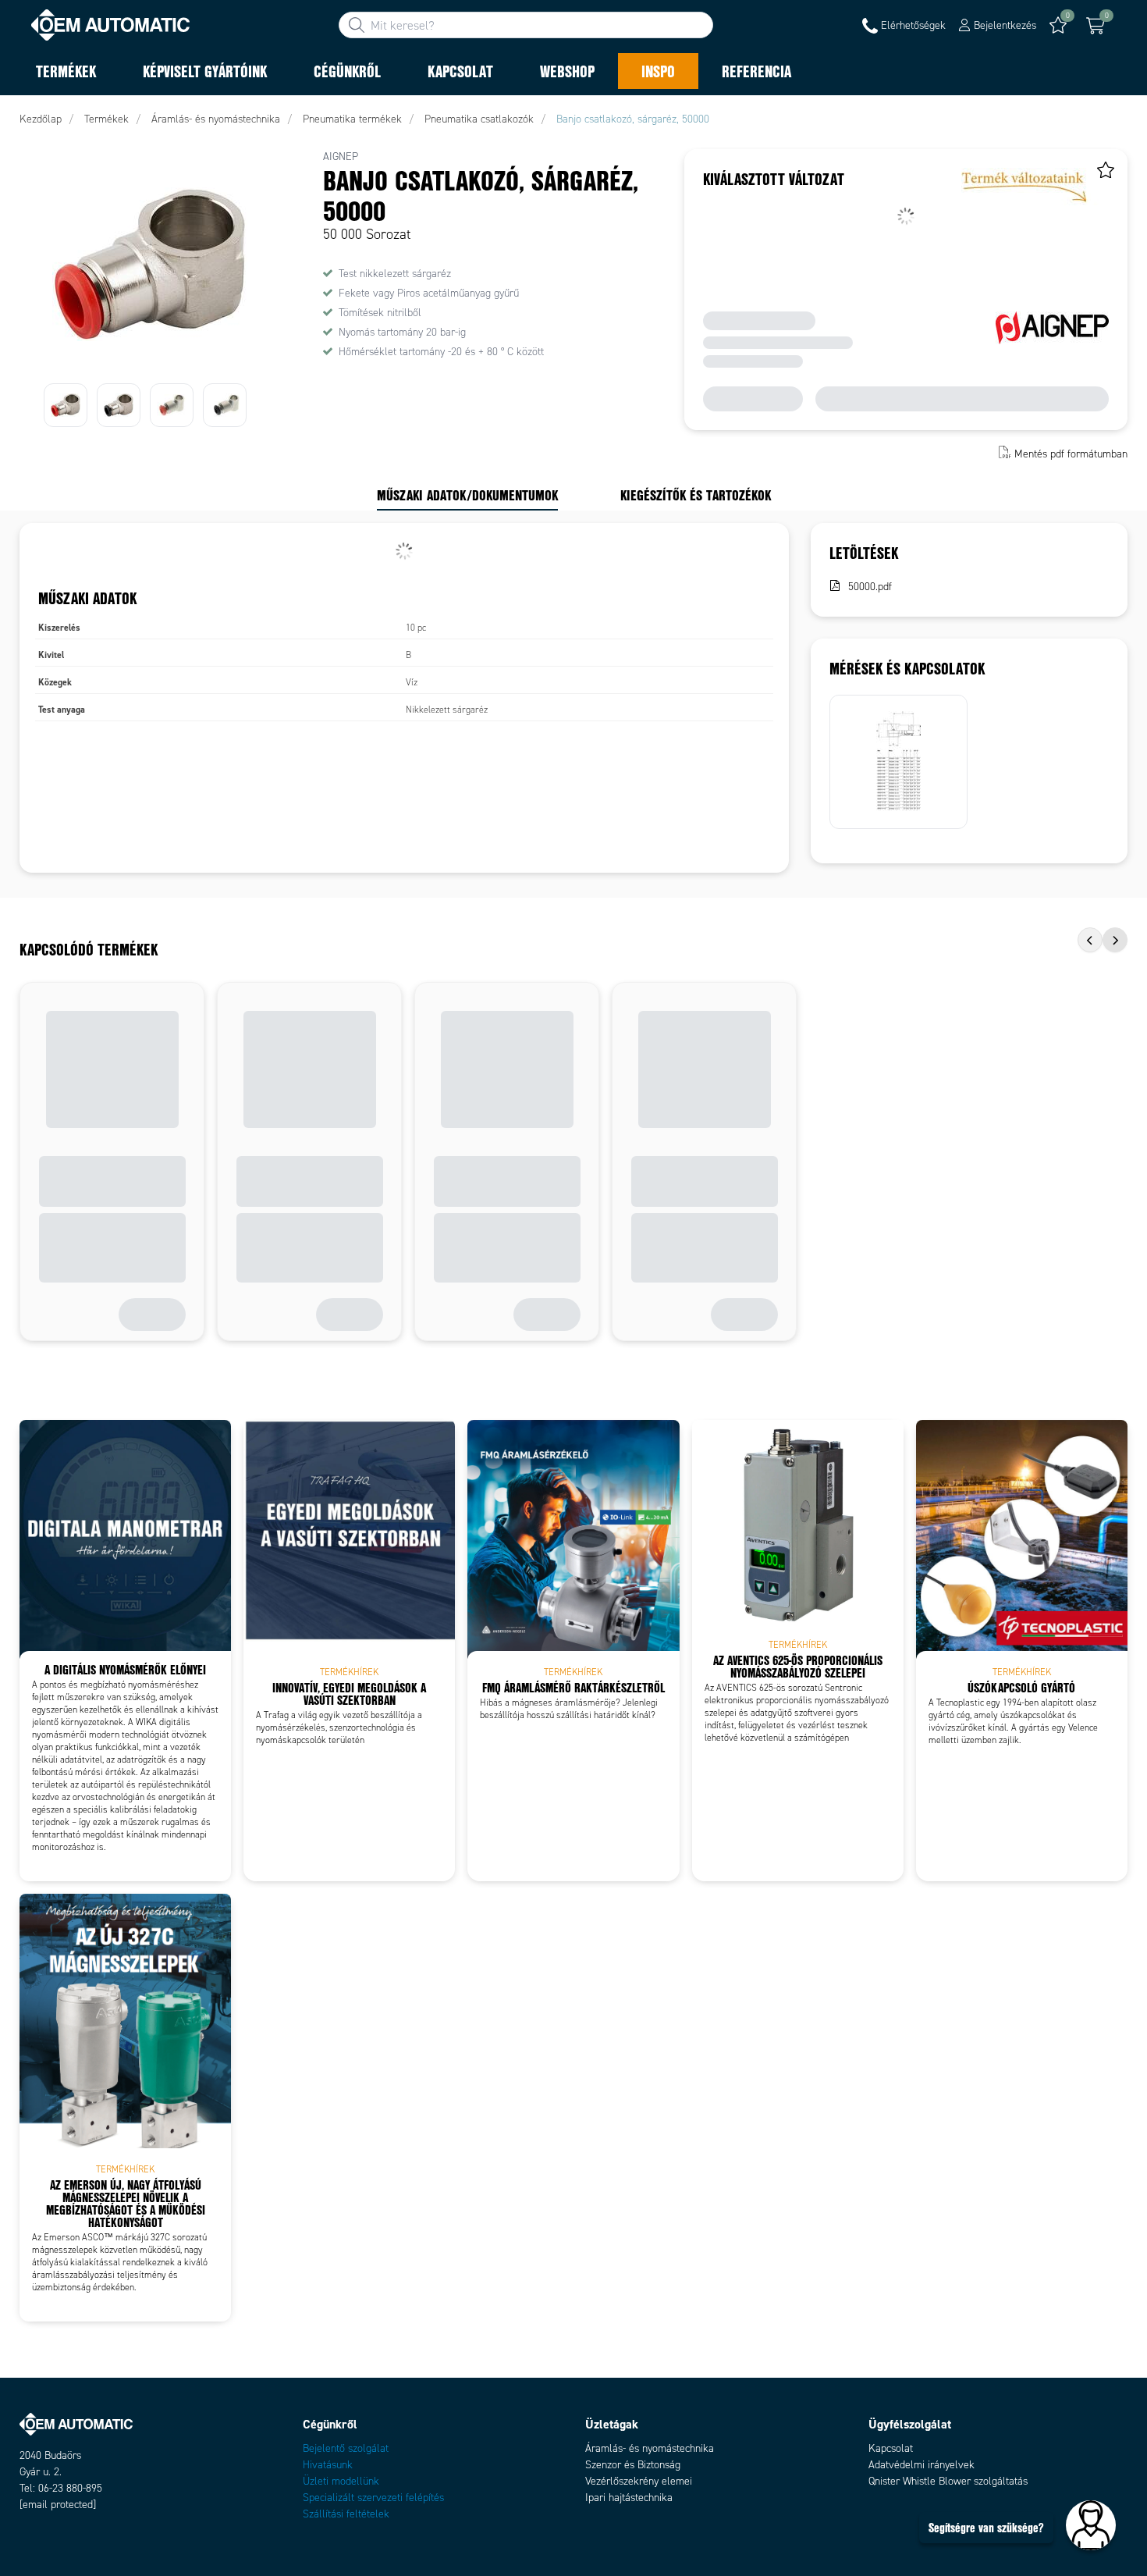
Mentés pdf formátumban (1071, 454)
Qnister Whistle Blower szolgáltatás (948, 2481)
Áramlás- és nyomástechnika (650, 2448)
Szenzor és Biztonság (633, 2465)
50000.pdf (870, 587)
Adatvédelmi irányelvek (922, 2465)
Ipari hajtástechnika (629, 2498)
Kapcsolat (891, 2448)
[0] (1096, 26)
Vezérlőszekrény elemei (639, 2481)
